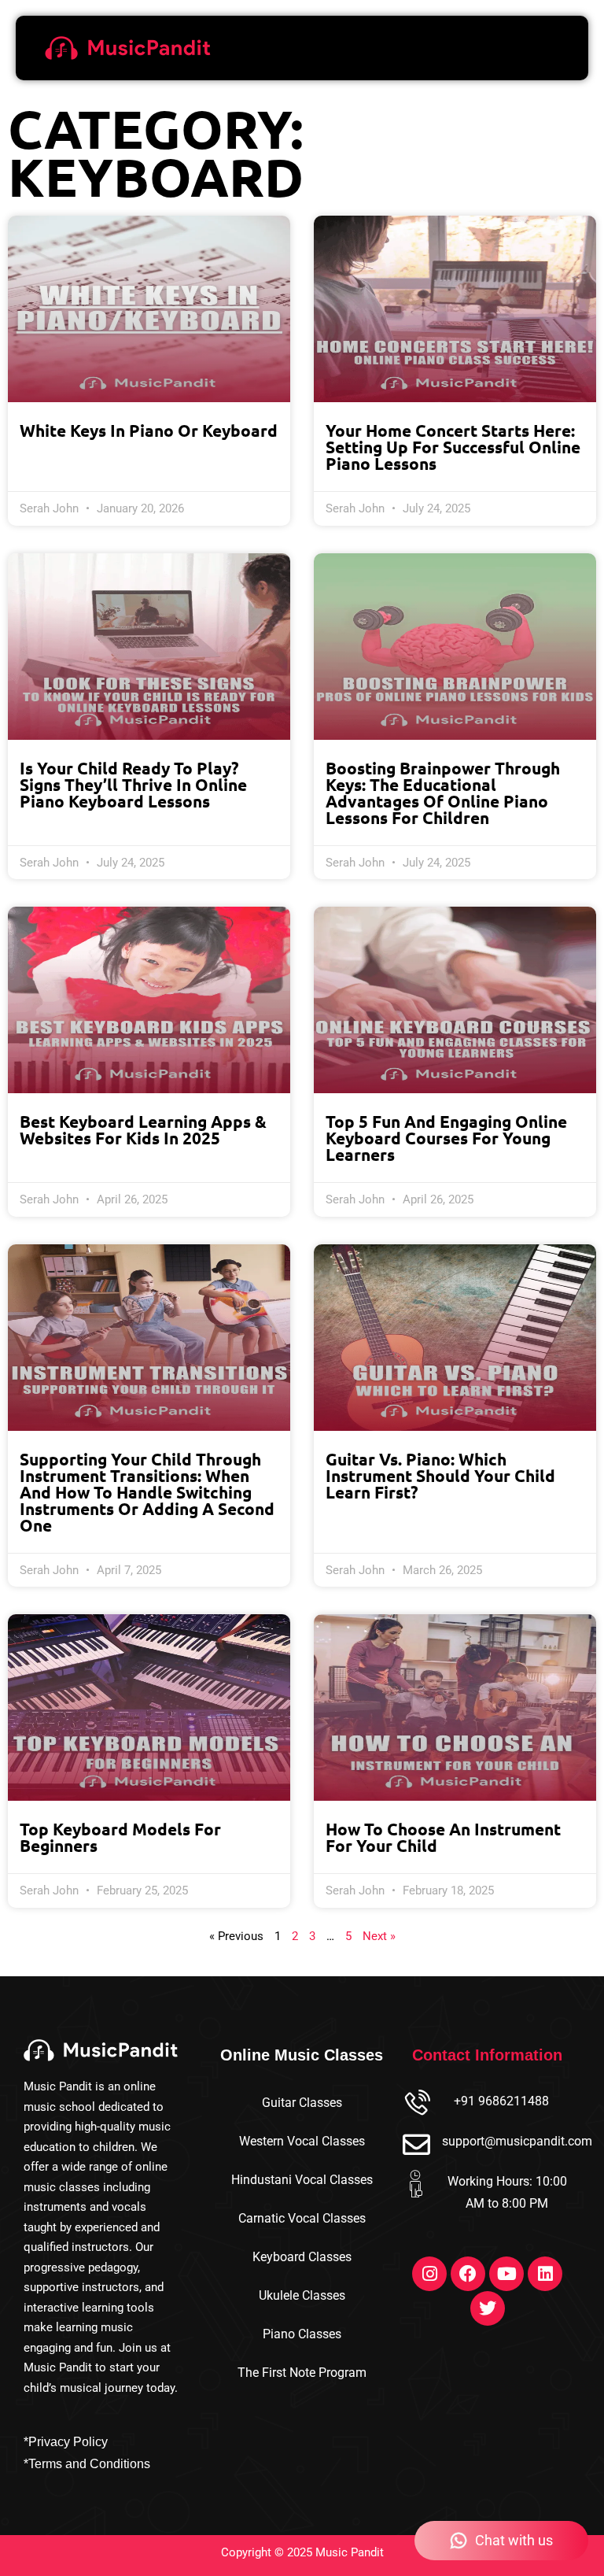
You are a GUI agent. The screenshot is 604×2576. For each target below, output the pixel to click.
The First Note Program (302, 2373)
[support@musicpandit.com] (416, 2144)
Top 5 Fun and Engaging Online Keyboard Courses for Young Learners (446, 1138)
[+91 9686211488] (416, 2104)
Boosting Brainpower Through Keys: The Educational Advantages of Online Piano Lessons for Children (443, 793)
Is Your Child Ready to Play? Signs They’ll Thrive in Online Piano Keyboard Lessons (133, 784)
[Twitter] (488, 2308)
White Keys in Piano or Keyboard (149, 430)
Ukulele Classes (302, 2295)
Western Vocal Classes (302, 2141)
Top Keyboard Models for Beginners (120, 1837)
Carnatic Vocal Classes (302, 2218)
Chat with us (514, 2540)
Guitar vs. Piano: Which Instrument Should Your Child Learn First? (440, 1475)
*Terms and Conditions (87, 2464)
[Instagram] (429, 2274)
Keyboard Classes (302, 2257)
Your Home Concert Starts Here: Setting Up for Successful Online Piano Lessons (453, 447)
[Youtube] (506, 2274)
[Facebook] (468, 2274)
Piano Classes (302, 2334)
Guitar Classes (302, 2103)
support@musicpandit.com (517, 2141)
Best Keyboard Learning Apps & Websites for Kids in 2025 (143, 1129)
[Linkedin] (545, 2274)
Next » (379, 1936)
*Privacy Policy (66, 2442)
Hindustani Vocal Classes (302, 2180)
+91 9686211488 (501, 2101)
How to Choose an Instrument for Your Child (443, 1837)
